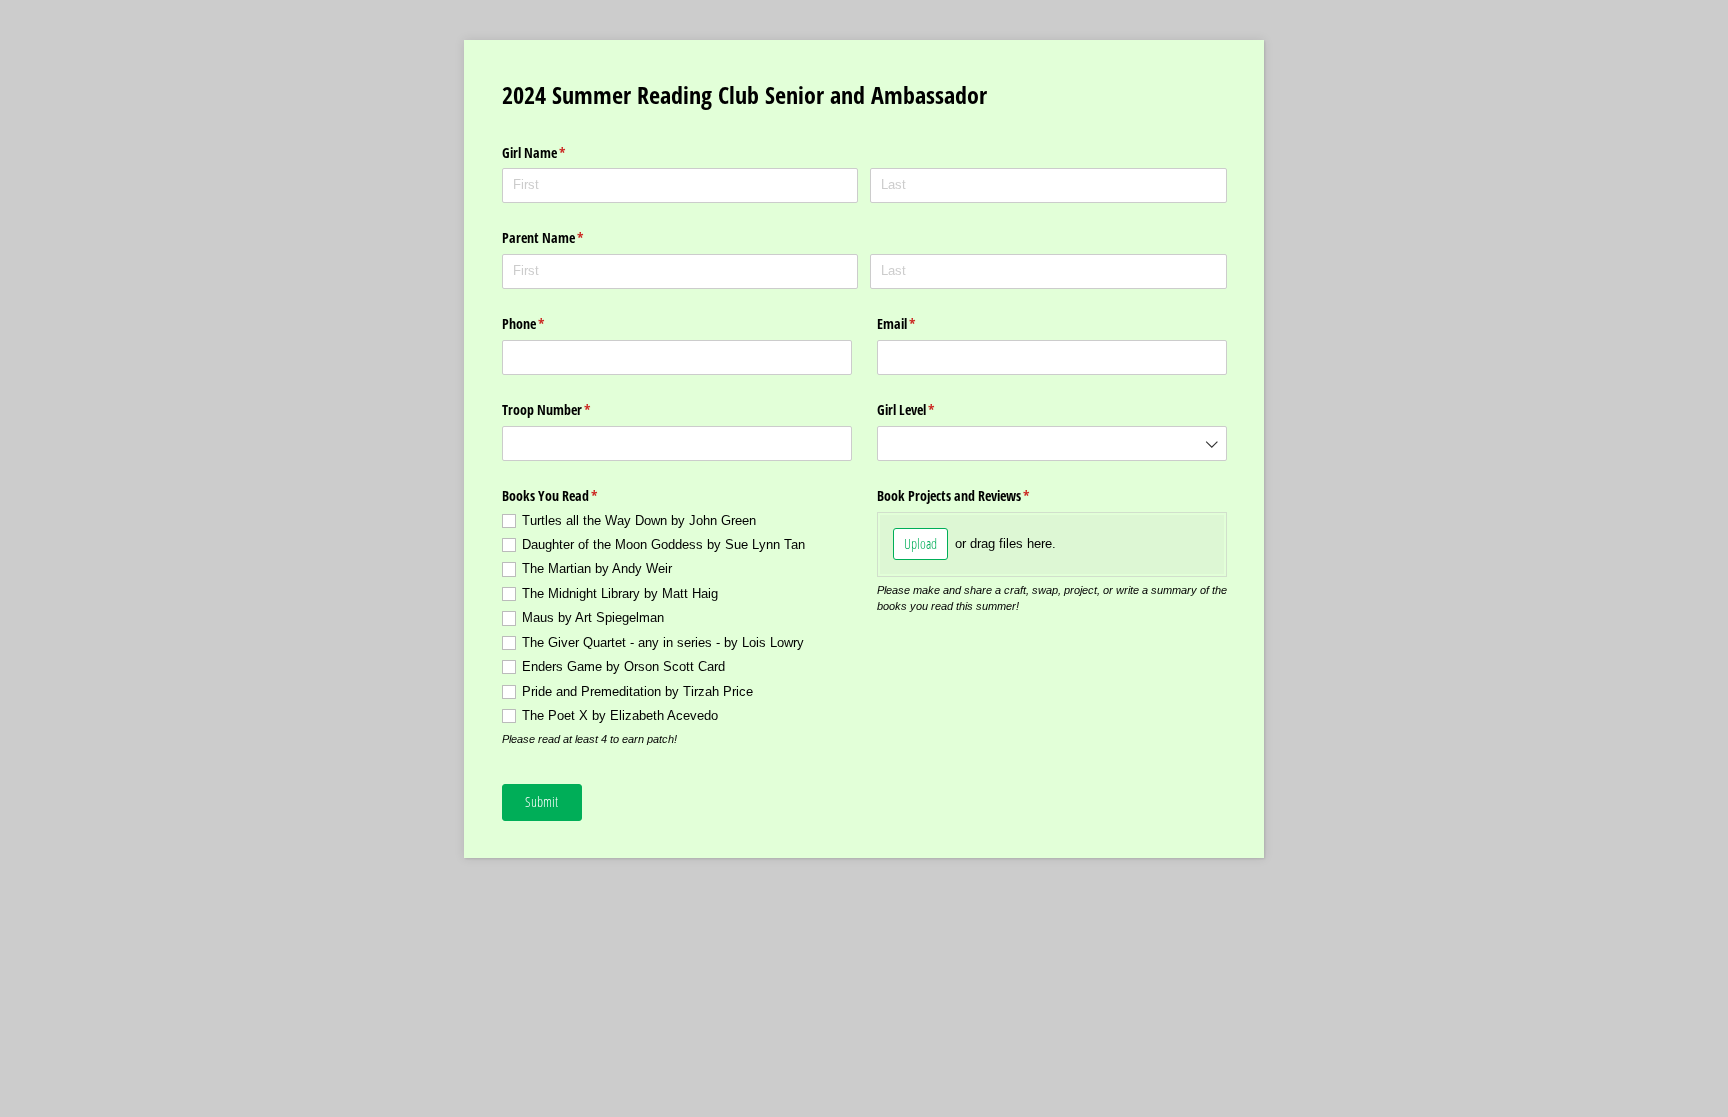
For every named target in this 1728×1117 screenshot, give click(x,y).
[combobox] (1052, 443)
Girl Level (929, 409)
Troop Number (570, 409)
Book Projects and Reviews (977, 495)
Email (920, 323)
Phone (547, 323)
